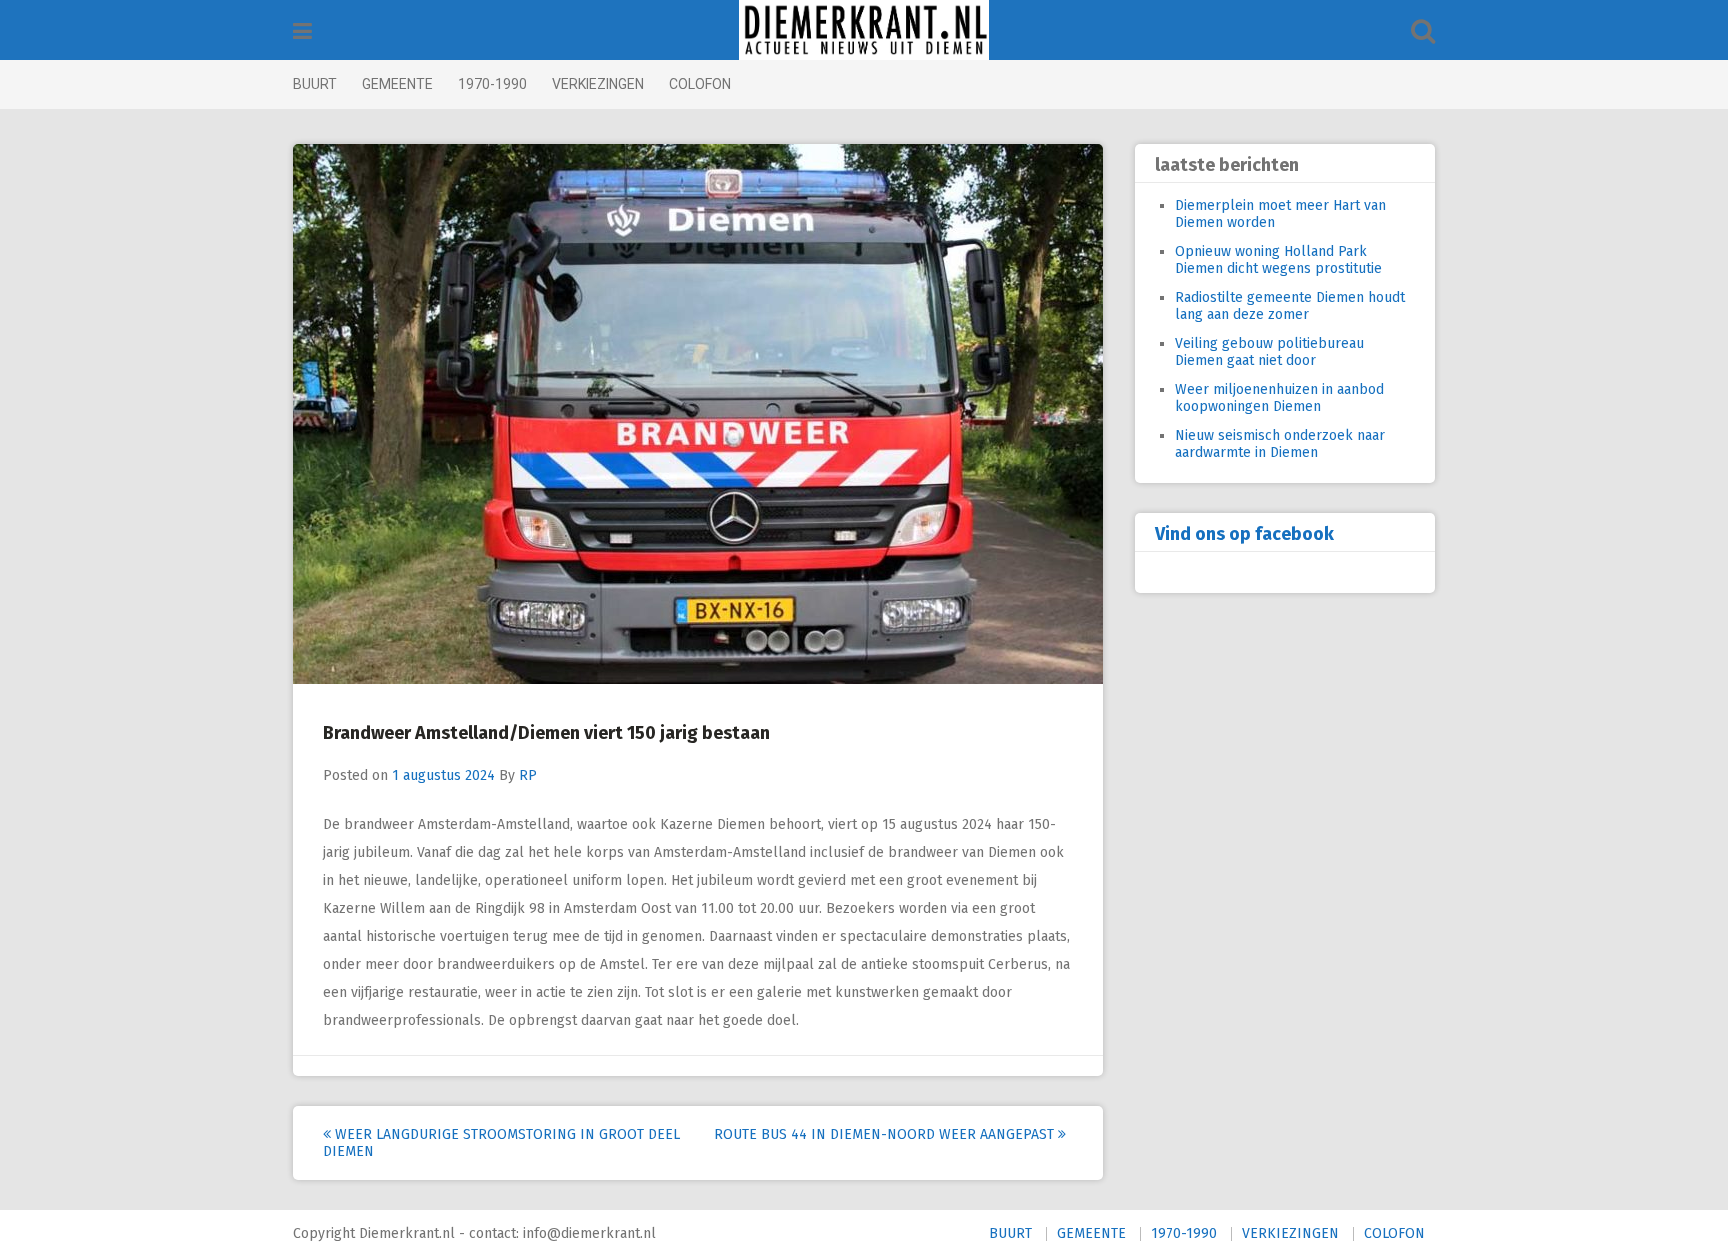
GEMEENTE (397, 84)
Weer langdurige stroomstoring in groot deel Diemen (501, 1143)
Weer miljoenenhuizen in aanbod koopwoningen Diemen (1279, 398)
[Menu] (302, 31)
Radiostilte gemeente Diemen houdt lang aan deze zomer (1290, 306)
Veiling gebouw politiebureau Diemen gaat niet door (1269, 352)
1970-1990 (492, 84)
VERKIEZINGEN (598, 84)
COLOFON (700, 84)
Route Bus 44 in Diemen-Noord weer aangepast (886, 1134)
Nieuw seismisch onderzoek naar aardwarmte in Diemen (1280, 444)
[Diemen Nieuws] (864, 30)
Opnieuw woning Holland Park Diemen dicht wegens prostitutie (1278, 260)
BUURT (315, 84)
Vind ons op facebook (1244, 534)
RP (528, 775)
